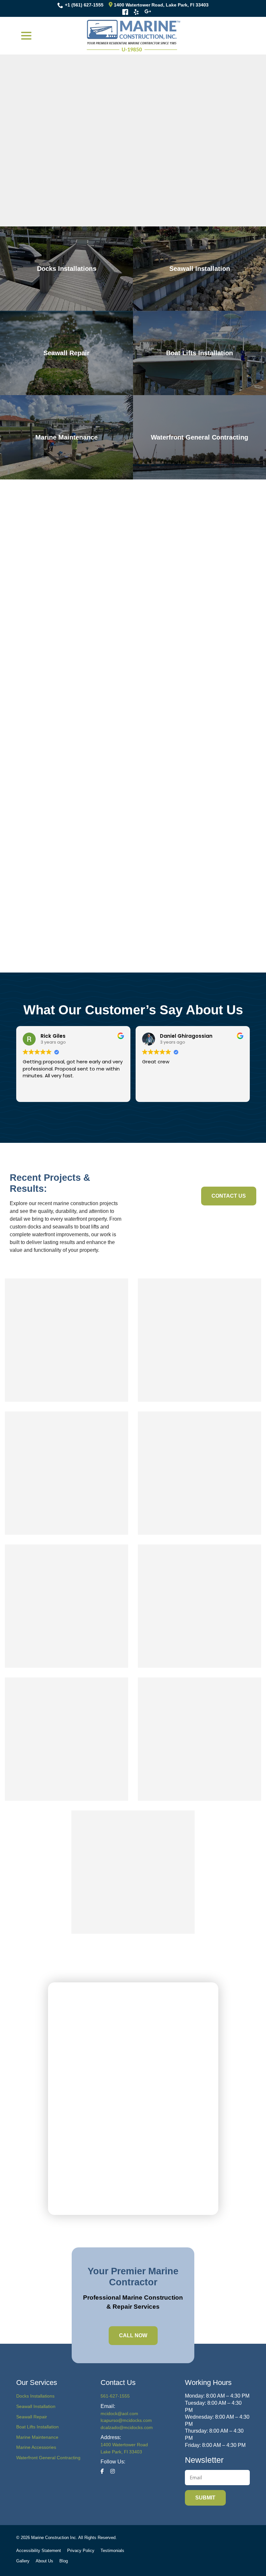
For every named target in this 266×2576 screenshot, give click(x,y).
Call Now (133, 2335)
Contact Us (229, 1196)
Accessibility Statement (39, 2551)
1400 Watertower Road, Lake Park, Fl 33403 (161, 5)
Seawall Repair (32, 2417)
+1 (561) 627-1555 (84, 5)
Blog (64, 2561)
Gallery (23, 2561)
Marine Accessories (36, 2447)
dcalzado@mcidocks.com (127, 2427)
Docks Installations (35, 2396)
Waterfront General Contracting (48, 2458)
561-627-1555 (115, 2396)
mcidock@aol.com (119, 2413)
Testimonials (112, 2551)
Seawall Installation (36, 2406)
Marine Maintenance (37, 2437)
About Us (44, 2561)
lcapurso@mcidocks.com (126, 2420)
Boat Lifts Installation (37, 2427)
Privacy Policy (81, 2551)
